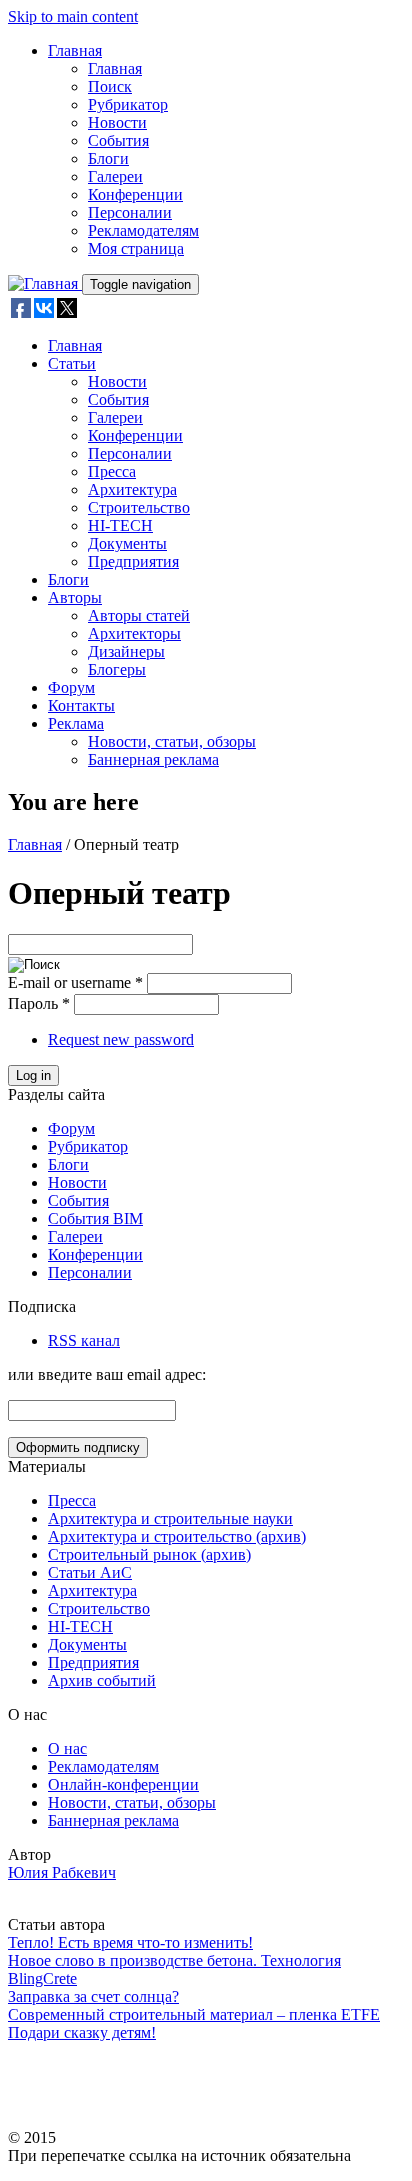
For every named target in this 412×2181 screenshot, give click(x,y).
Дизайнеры (126, 651)
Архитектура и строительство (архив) (177, 1536)
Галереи (115, 176)
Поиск (110, 86)
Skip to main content (73, 16)
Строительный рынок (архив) (149, 1554)
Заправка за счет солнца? (93, 1996)
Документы (127, 543)
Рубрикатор (128, 104)
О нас (67, 1748)
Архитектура (132, 489)
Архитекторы (134, 633)
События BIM (95, 1218)
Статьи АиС (90, 1572)
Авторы (75, 597)
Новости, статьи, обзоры (172, 741)
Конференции (135, 194)
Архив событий (102, 1680)
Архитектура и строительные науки (170, 1518)
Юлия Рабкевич (62, 1872)
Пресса (112, 471)
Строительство (139, 507)
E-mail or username (75, 982)
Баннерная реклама (153, 759)
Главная (75, 50)
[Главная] (45, 283)
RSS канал (84, 1340)
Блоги (108, 158)
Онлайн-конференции (123, 1784)
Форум (71, 687)
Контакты (81, 705)
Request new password (121, 1039)
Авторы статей (139, 615)
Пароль (39, 1003)
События (118, 140)
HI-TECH (120, 525)
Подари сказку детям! (82, 2032)
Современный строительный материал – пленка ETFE (194, 2014)
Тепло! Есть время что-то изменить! (130, 1942)
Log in (33, 1075)
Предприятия (133, 561)
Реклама (76, 723)
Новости (117, 122)
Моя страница (136, 248)
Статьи (72, 363)
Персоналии (130, 212)
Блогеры (117, 669)
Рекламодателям (143, 230)
